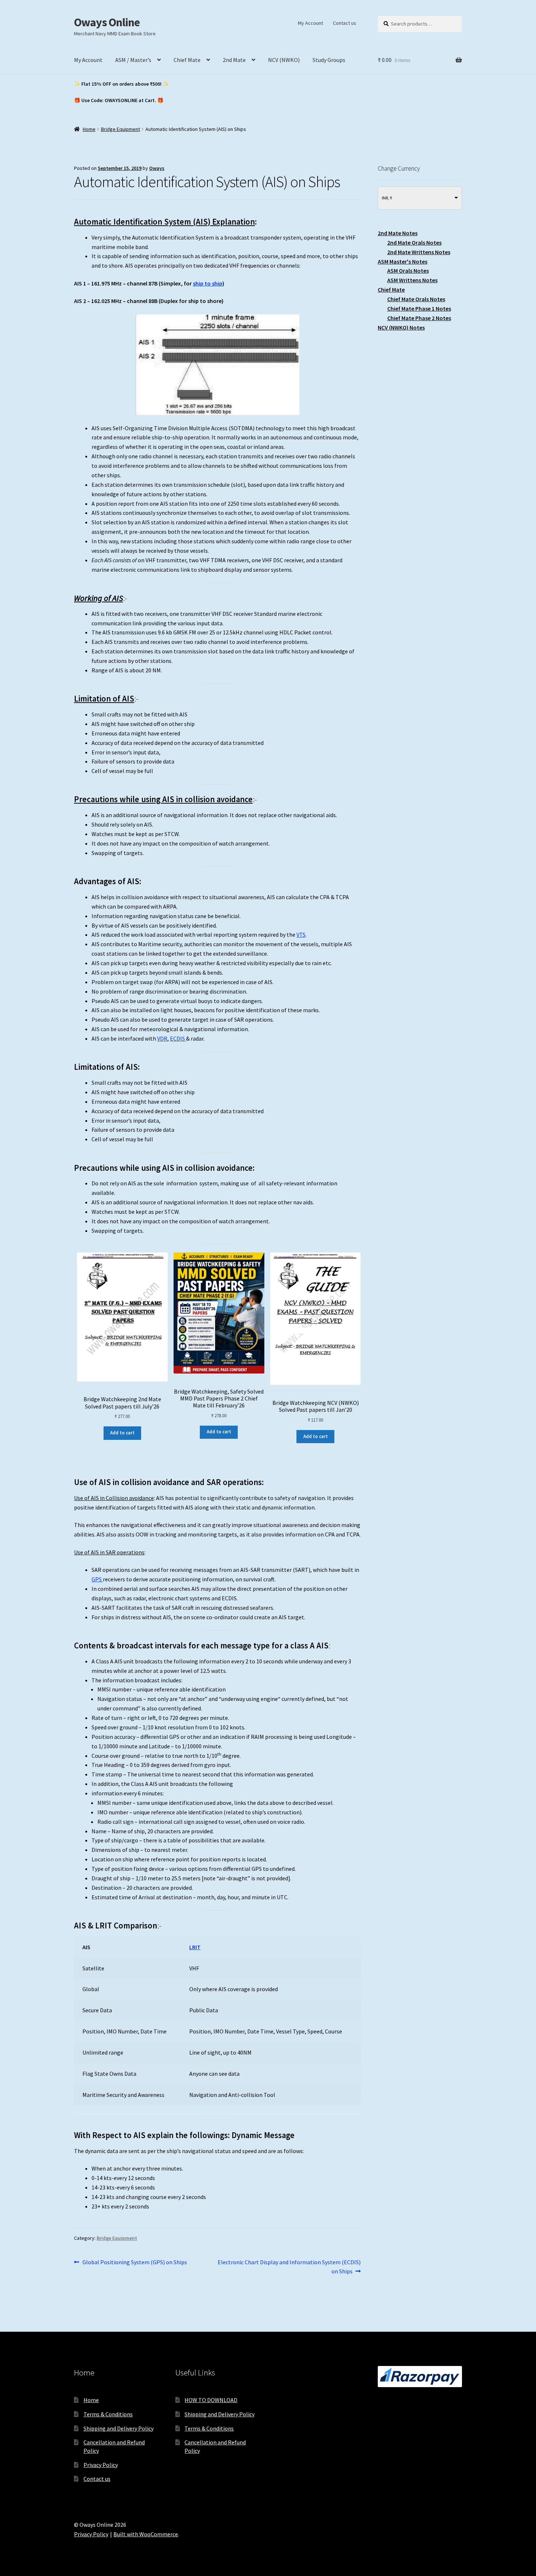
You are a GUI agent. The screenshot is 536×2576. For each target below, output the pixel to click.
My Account (310, 23)
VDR (162, 1038)
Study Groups (329, 60)
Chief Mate (187, 60)
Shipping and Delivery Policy (119, 2428)
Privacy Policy (101, 2465)
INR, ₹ (387, 198)
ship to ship (208, 283)
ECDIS (178, 1038)
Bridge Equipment (121, 129)
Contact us (345, 23)
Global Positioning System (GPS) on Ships (135, 2263)
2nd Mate (234, 60)
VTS (301, 935)
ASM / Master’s (133, 60)
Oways (157, 168)
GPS (97, 1579)
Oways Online (107, 22)
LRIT (195, 1947)
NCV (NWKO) (284, 60)
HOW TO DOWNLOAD (211, 2400)
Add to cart (122, 1433)
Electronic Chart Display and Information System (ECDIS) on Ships (289, 2267)
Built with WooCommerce (146, 2534)
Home (89, 129)
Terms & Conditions (108, 2414)
